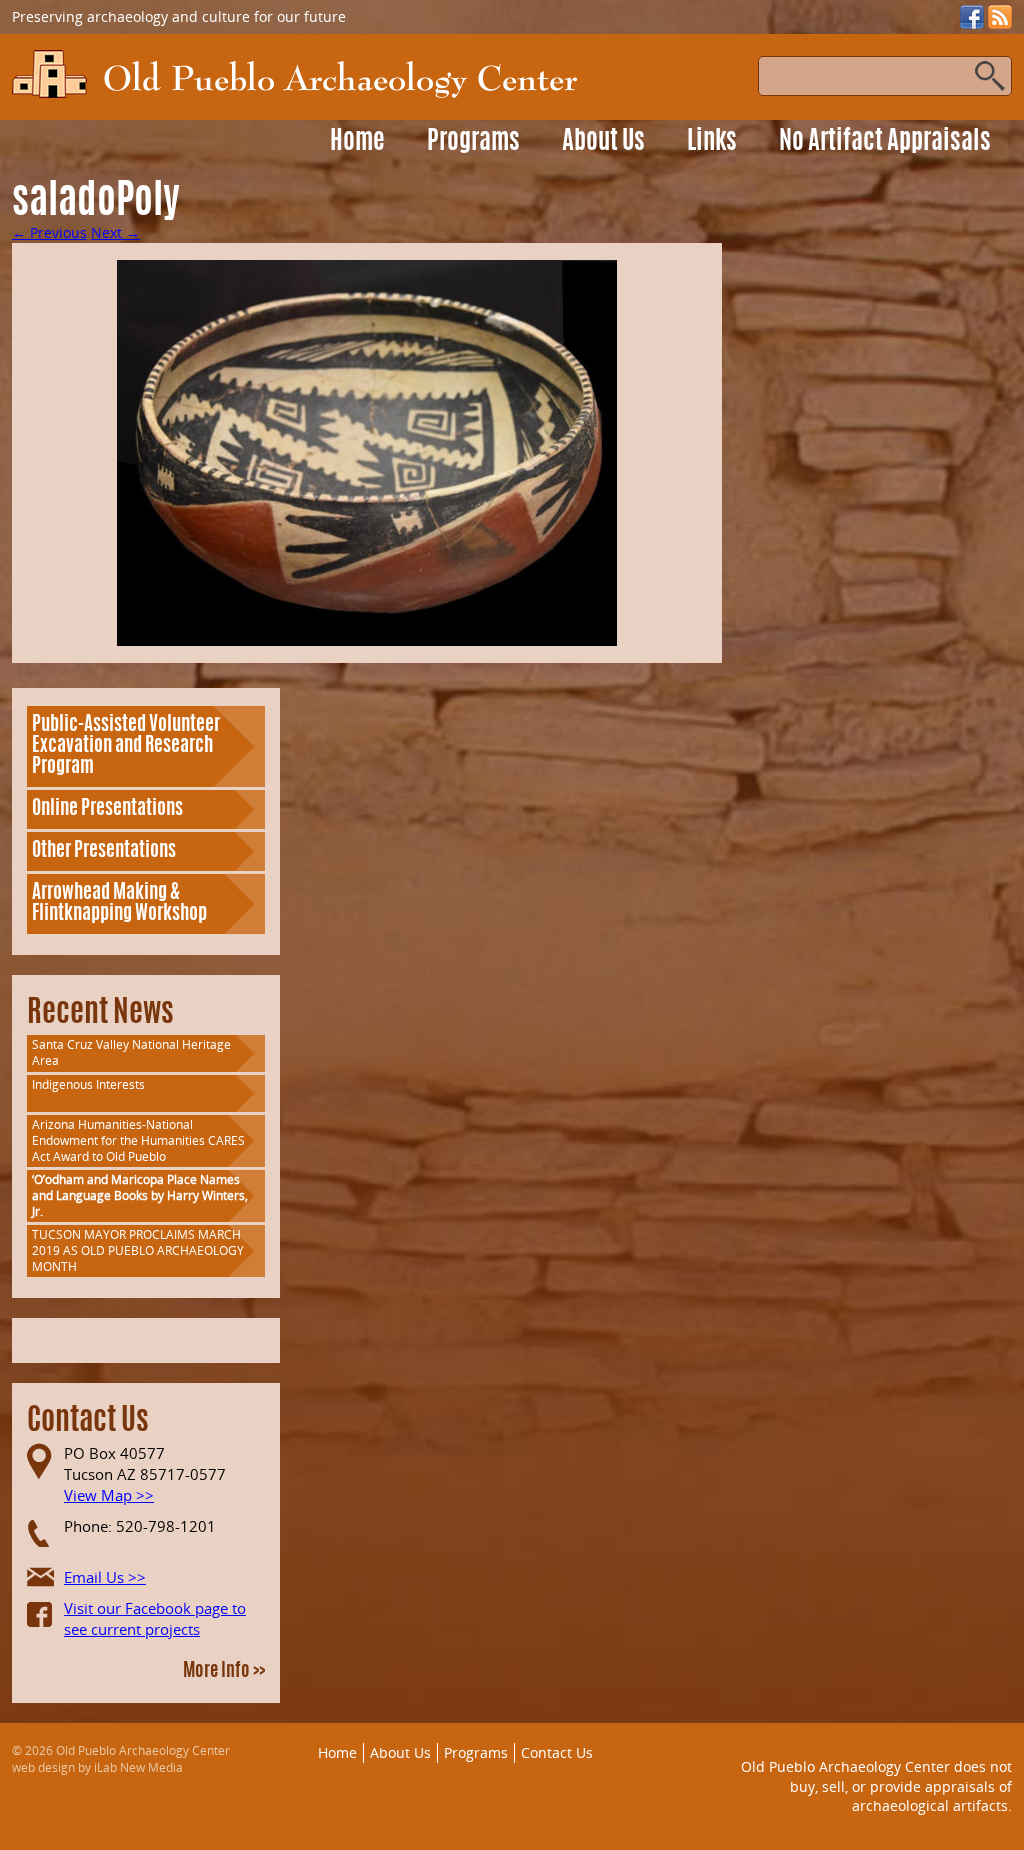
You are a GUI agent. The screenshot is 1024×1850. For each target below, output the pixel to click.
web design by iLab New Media (97, 1767)
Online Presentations (107, 809)
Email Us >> (105, 1577)
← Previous (49, 232)
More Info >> (224, 1672)
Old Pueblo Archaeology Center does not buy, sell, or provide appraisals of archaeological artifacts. (876, 1786)
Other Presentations (104, 851)
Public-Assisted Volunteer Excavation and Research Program (126, 746)
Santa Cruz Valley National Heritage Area (131, 1052)
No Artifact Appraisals (885, 142)
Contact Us (557, 1752)
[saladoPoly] (367, 453)
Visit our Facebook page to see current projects (155, 1618)
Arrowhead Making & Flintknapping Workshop (119, 904)
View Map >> (109, 1495)
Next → (115, 232)
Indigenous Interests (88, 1084)
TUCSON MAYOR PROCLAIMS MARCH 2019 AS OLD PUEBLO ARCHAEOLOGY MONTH (138, 1250)
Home (357, 142)
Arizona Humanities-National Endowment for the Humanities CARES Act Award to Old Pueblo (138, 1140)
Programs (473, 142)
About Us (603, 142)
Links (712, 142)
